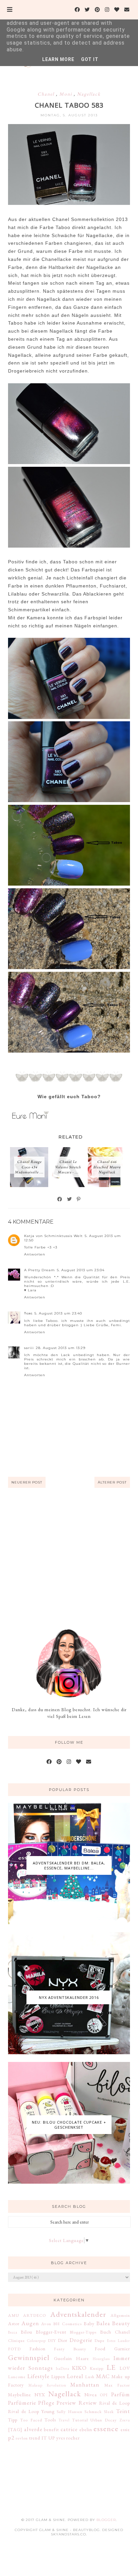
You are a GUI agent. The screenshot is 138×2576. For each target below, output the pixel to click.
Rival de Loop (115, 2403)
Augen (30, 2323)
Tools (50, 2420)
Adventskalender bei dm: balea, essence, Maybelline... (69, 1865)
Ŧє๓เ (28, 1313)
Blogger (106, 2520)
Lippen (58, 2376)
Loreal (75, 2376)
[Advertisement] (69, 1558)
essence (106, 2428)
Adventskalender (78, 2314)
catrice (69, 2429)
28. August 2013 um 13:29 (61, 1348)
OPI (104, 2395)
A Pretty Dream (40, 1270)
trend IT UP (42, 2438)
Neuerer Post (27, 1482)
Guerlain (63, 2358)
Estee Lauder (118, 2341)
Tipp (13, 2420)
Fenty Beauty (70, 2349)
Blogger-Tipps (83, 2332)
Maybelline (20, 2395)
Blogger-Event (51, 2332)
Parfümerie (22, 2403)
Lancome (17, 2377)
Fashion (38, 2349)
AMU (14, 2315)
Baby (89, 2323)
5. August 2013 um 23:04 (81, 1270)
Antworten (35, 1254)
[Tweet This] (70, 1199)
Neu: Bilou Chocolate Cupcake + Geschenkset (69, 2125)
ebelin (86, 2429)
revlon (22, 2438)
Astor (14, 2323)
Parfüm (121, 2394)
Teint (123, 2411)
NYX (40, 2395)
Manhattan (85, 2385)
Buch (106, 2332)
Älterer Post (112, 1482)
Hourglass (101, 2359)
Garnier (122, 2349)
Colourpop (37, 2341)
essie (125, 2429)
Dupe (99, 2340)
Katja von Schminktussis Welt (53, 1236)
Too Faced (31, 2420)
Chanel (47, 94)
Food (100, 2349)
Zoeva (125, 2420)
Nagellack (89, 94)
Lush (90, 2377)
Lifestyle (39, 2376)
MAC (103, 2376)
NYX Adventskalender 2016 (69, 1997)
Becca (13, 2332)
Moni (66, 94)
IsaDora (63, 2368)
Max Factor (117, 2385)
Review (88, 2403)
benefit (51, 2429)
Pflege (46, 2403)
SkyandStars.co (68, 2534)
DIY (52, 2340)
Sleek (109, 2412)
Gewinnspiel (29, 2357)
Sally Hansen (70, 2412)
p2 (11, 2438)
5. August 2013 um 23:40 (58, 1313)
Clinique (16, 2340)
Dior (63, 2340)
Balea (103, 2323)
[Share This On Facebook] (60, 1199)
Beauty (121, 2323)
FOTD (14, 2349)
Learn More (58, 59)
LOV (125, 2368)
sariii (29, 1348)
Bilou (26, 2332)
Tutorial (80, 2420)
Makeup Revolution (47, 2385)
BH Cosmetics (67, 2324)
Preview (66, 2403)
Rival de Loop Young (31, 2411)
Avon (46, 2324)
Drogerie (81, 2340)
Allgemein (120, 2315)
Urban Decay (104, 2420)
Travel (64, 2420)
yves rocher (68, 2438)
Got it (90, 59)
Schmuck (93, 2412)
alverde (33, 2429)
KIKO (79, 2368)
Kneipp (97, 2368)
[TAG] (15, 2429)
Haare (83, 2358)
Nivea (91, 2395)
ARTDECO (34, 2315)
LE (111, 2367)
